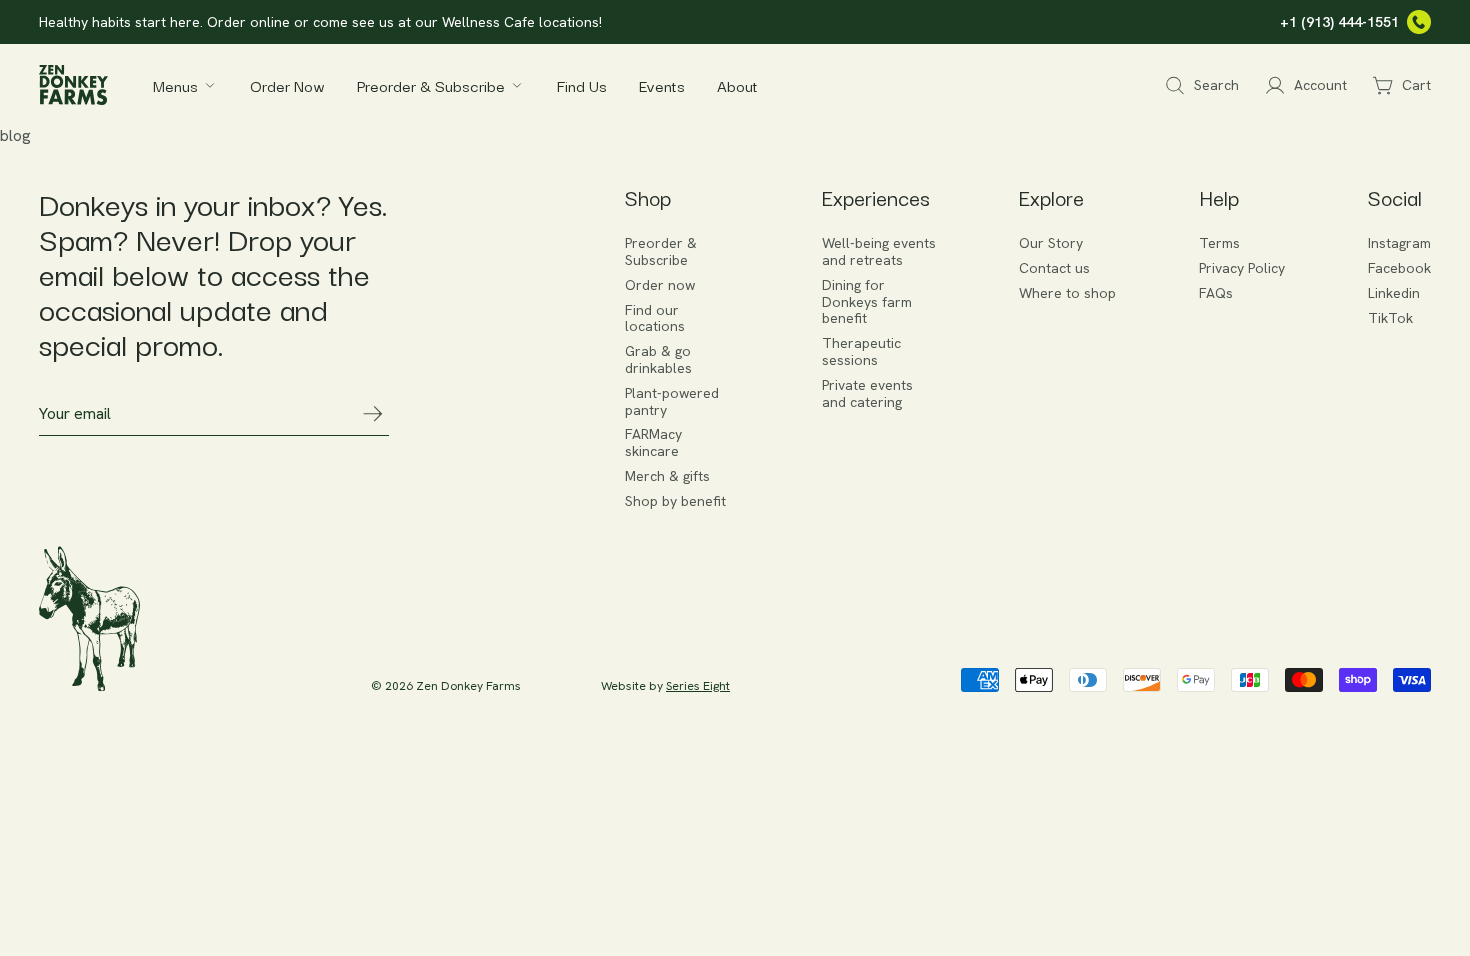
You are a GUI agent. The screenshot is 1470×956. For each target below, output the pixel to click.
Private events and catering (867, 394)
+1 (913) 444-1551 (1339, 22)
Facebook (1399, 268)
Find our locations (655, 319)
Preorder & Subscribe (431, 85)
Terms (1219, 243)
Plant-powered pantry (672, 402)
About (737, 85)
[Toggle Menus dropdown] (210, 85)
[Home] (73, 85)
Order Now (287, 85)
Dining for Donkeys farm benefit (867, 302)
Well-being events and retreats (879, 252)
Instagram (1399, 243)
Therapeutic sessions (861, 352)
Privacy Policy (1242, 268)
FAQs (1216, 293)
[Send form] (373, 414)
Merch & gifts (667, 476)
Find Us (582, 85)
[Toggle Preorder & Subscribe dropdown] (517, 85)
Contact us (1054, 268)
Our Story (1051, 243)
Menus (175, 85)
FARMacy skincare (653, 443)
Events (662, 85)
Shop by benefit (675, 501)
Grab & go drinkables (658, 360)
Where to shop (1067, 293)
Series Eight (698, 686)
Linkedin (1394, 293)
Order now (660, 285)
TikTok (1390, 318)
